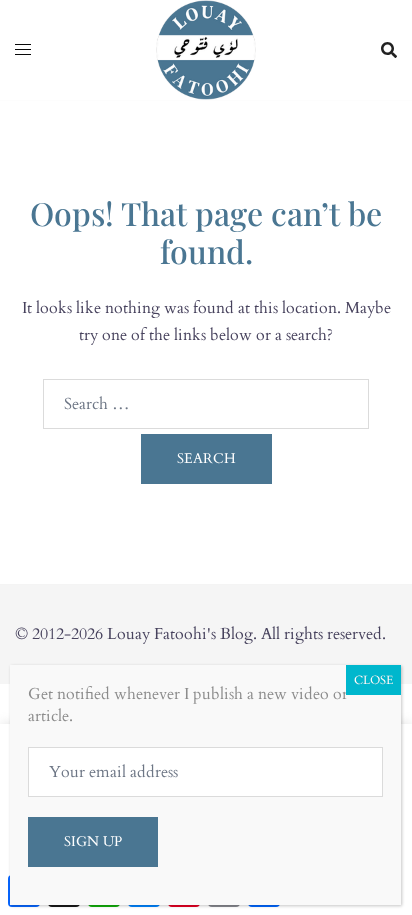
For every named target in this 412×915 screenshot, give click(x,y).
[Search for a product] (389, 50)
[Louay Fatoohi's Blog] (206, 49)
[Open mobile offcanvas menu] (23, 50)
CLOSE (373, 680)
